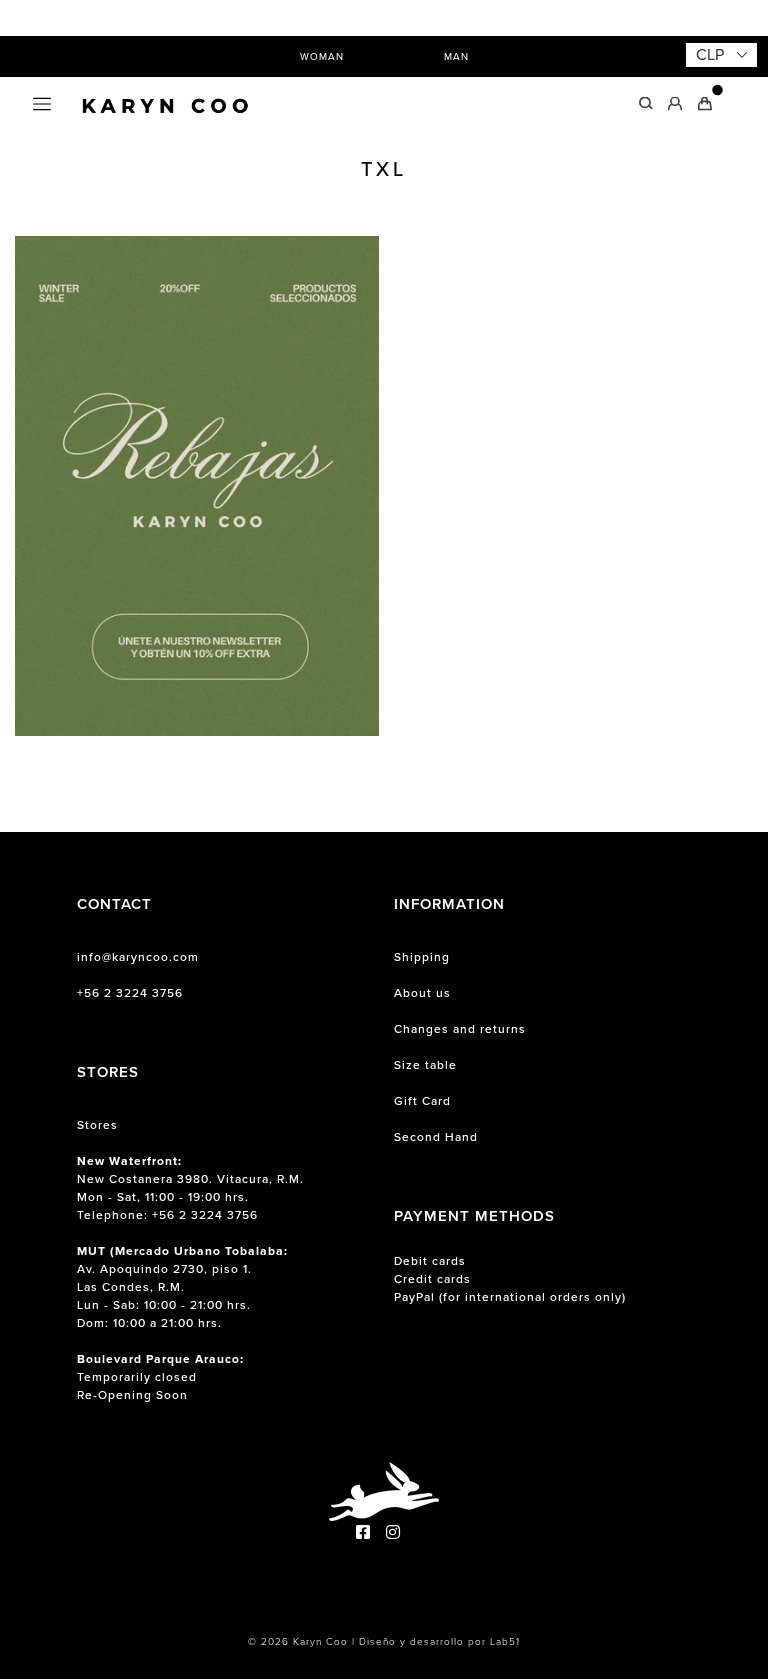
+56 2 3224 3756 (130, 993)
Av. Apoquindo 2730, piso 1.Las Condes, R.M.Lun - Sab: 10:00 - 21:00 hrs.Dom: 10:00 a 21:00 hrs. (182, 1287)
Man (456, 56)
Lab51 (505, 1641)
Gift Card (422, 1101)
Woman (322, 56)
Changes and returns (460, 1029)
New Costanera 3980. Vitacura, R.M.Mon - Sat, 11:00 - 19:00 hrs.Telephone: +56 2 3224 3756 (190, 1188)
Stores (97, 1125)
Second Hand (436, 1137)
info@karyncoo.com (138, 957)
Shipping (422, 957)
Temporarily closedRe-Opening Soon (160, 1377)
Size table (425, 1065)
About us (422, 993)
